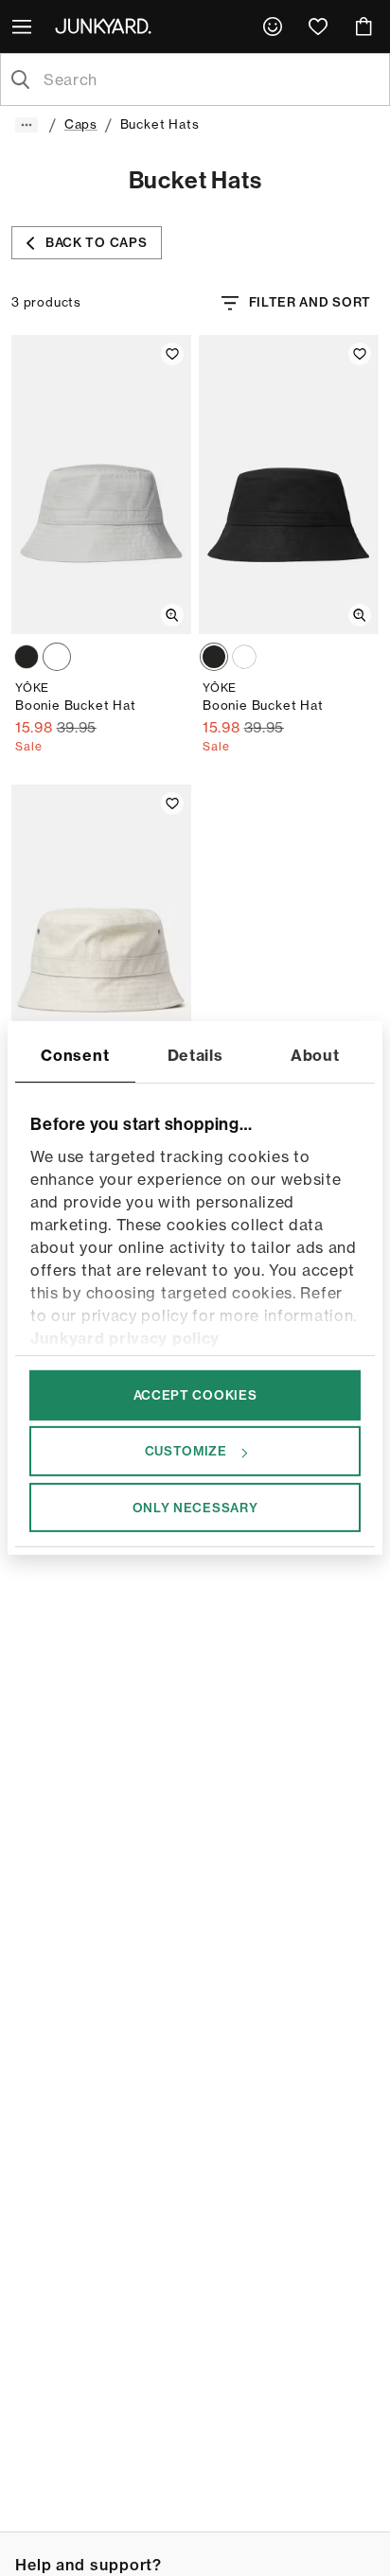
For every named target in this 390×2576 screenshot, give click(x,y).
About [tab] (315, 1055)
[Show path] (27, 125)
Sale (29, 746)
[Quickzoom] (172, 615)
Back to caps (96, 242)
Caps (81, 124)
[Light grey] (57, 657)
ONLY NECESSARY (195, 1507)
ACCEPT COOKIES (195, 1395)
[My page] (273, 26)
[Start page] (107, 26)
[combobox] (210, 79)
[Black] (27, 657)
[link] (273, 26)
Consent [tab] (75, 1055)
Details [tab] (195, 1055)
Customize (186, 1451)
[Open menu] (24, 26)
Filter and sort (310, 302)
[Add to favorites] (172, 354)
